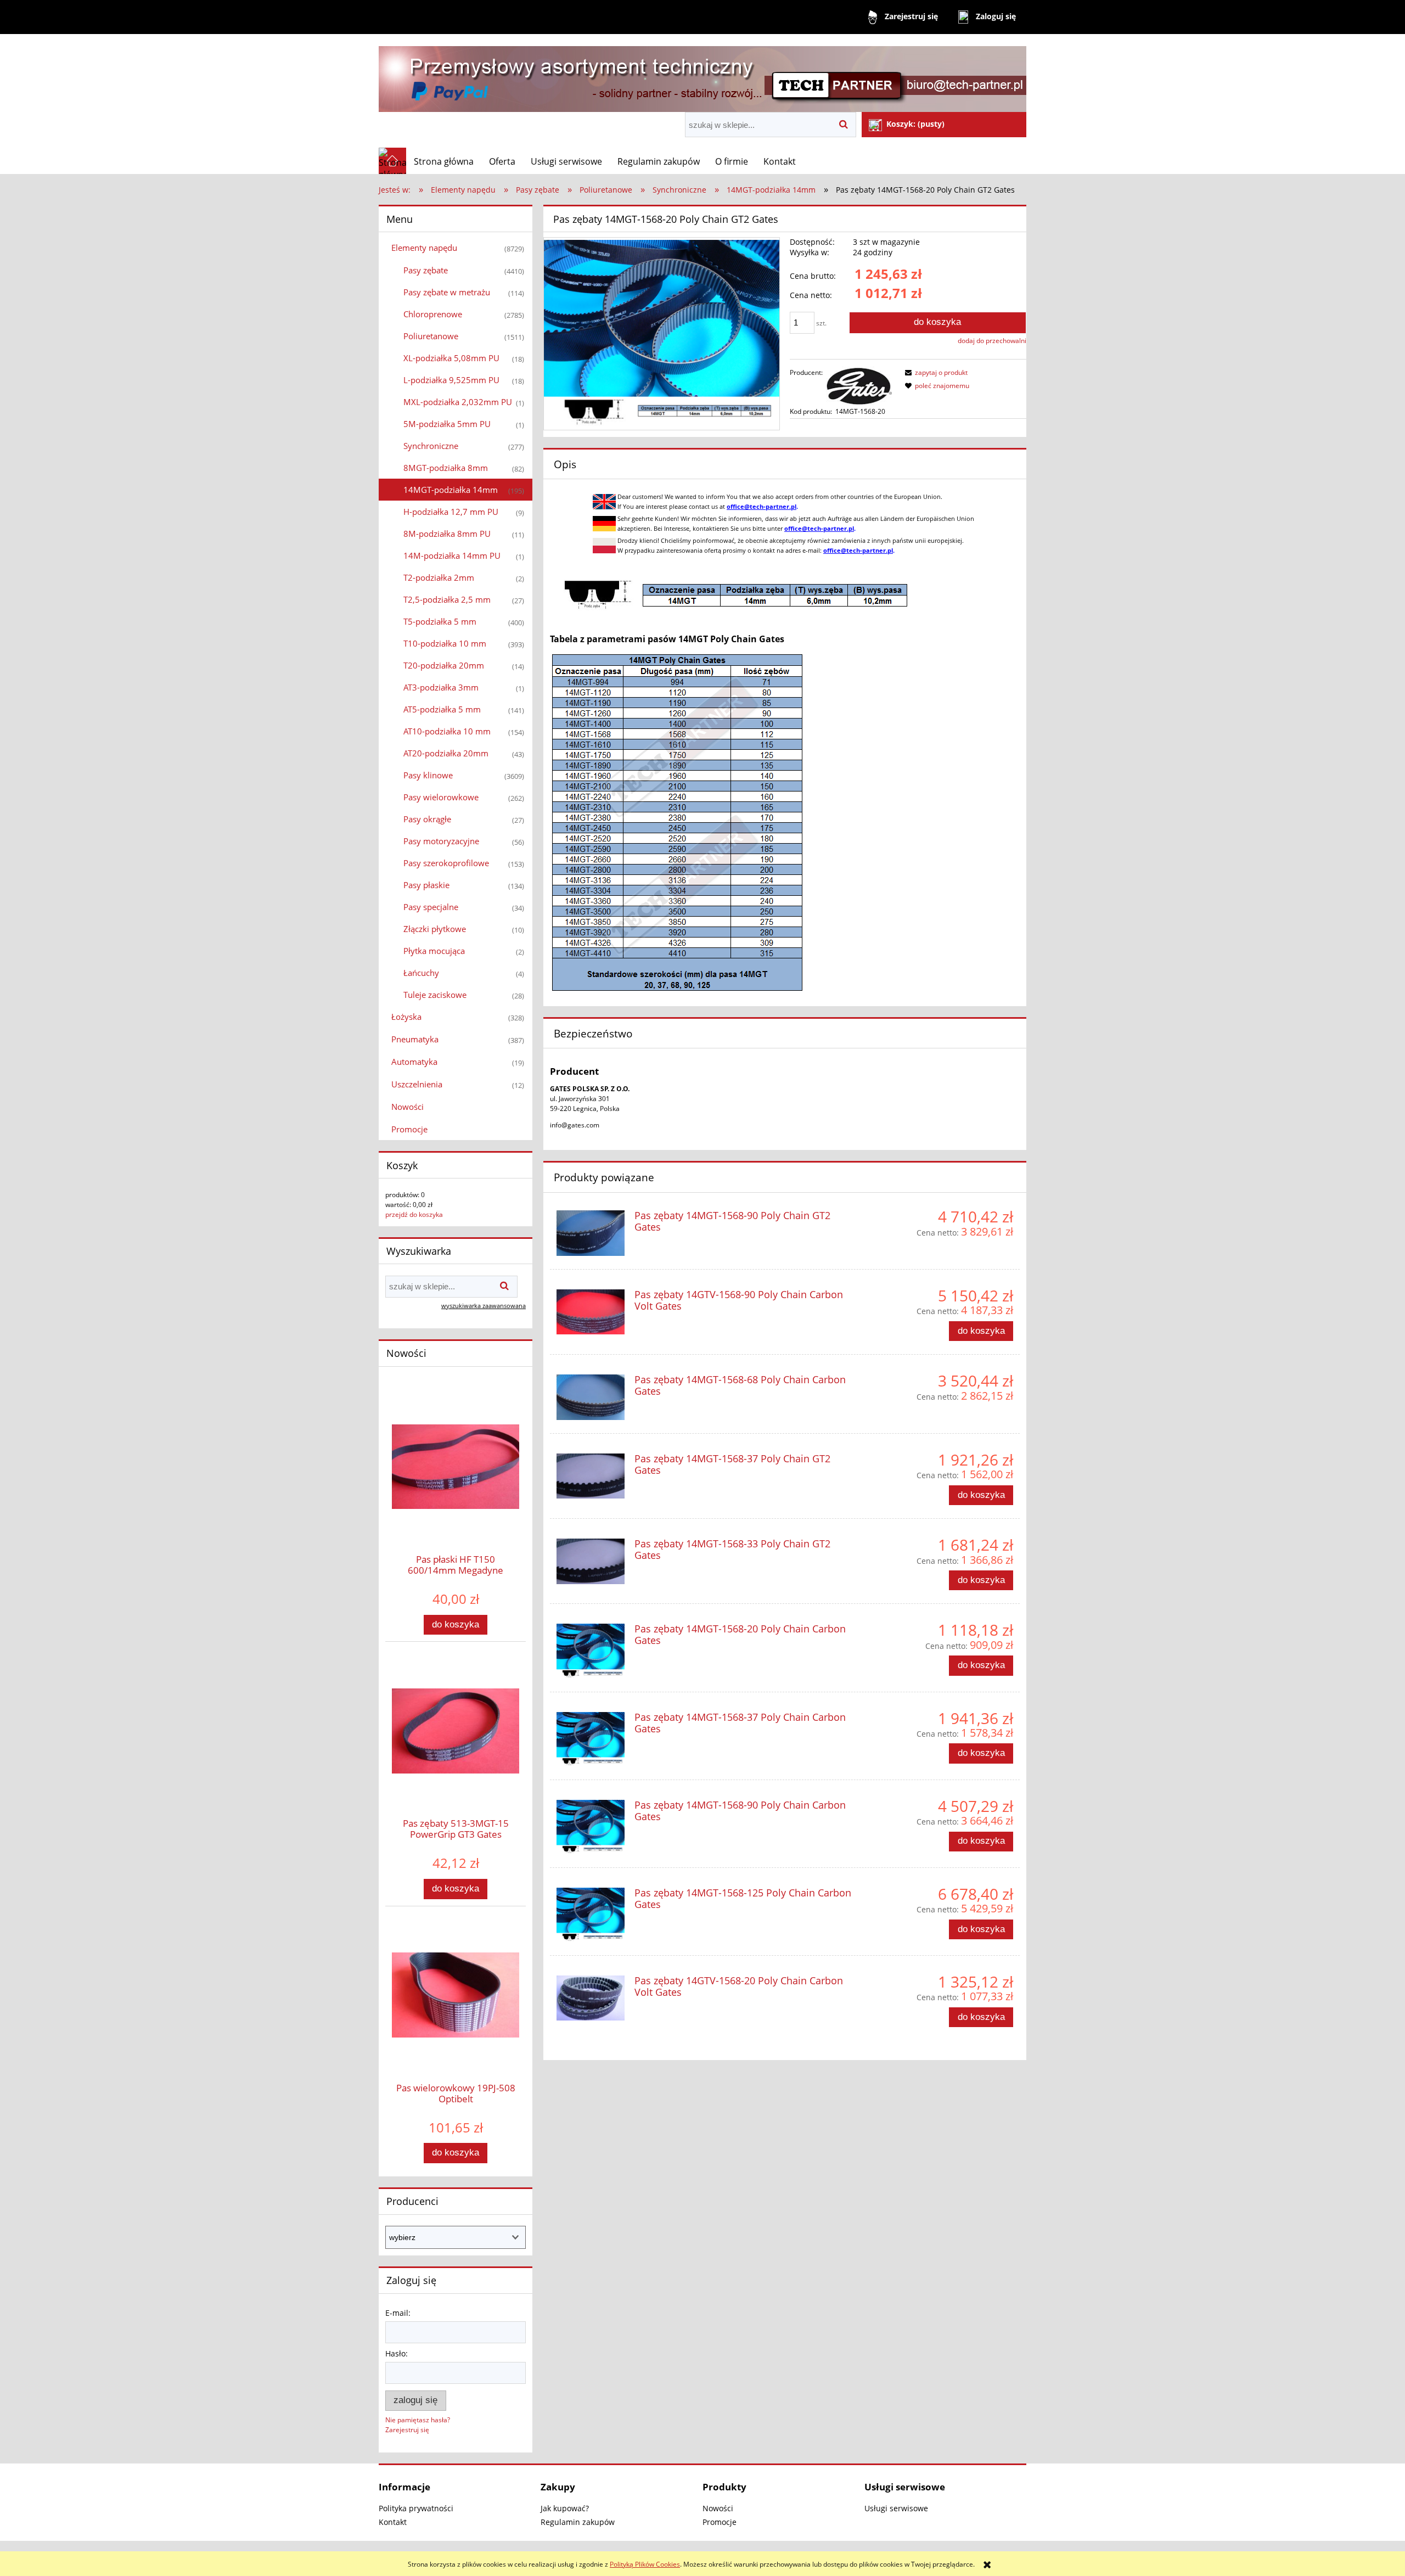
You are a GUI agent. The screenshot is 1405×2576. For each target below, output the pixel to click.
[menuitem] (444, 161)
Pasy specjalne (431, 907)
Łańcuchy (421, 973)
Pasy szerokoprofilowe (446, 863)
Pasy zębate (426, 270)
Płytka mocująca (434, 951)
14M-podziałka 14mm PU (452, 555)
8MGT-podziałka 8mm (446, 468)
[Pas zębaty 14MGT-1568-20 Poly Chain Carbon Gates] (591, 1651)
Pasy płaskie (426, 885)
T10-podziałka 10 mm (445, 643)
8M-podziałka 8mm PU (447, 534)
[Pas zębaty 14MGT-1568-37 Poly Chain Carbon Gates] (591, 1739)
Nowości (408, 1107)
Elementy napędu (424, 248)
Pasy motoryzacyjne (441, 841)
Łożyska (406, 1017)
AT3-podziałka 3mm (441, 687)
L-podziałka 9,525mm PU (451, 380)
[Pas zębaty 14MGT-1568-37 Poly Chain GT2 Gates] (591, 1476)
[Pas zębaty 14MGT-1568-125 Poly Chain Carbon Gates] (591, 1915)
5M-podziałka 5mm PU (447, 424)
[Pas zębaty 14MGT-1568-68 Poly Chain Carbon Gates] (591, 1397)
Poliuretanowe (431, 336)
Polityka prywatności (416, 2508)
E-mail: (398, 2313)
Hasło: (397, 2353)
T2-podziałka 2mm (439, 577)
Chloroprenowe (433, 314)
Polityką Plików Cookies (645, 2564)
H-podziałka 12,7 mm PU (451, 512)
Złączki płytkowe (435, 929)
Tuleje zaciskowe (435, 995)
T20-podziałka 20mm (444, 665)
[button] (935, 372)
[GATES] (859, 385)
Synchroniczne (431, 446)
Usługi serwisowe (896, 2508)
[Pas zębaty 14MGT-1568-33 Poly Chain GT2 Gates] (591, 1561)
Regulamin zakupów (578, 2522)
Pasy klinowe (428, 775)
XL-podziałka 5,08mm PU (451, 358)
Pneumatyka (415, 1039)
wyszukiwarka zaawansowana (484, 1306)
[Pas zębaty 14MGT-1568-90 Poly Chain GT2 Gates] (591, 1233)
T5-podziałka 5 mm (440, 621)
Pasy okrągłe (427, 819)
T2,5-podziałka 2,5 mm (447, 599)
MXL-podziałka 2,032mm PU (458, 402)
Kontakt (393, 2522)
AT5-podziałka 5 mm (442, 709)
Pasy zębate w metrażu (447, 292)
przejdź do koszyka (414, 1214)
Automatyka (414, 1062)
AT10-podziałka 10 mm (447, 731)
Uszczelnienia (417, 1084)
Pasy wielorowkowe (441, 797)
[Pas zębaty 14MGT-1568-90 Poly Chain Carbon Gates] (591, 1827)
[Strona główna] (702, 74)
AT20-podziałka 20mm (446, 753)
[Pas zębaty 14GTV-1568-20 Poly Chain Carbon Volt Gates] (591, 1998)
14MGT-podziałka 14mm (451, 490)
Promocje (409, 1129)
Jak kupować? (565, 2508)
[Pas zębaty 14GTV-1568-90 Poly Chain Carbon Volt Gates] (591, 1312)
